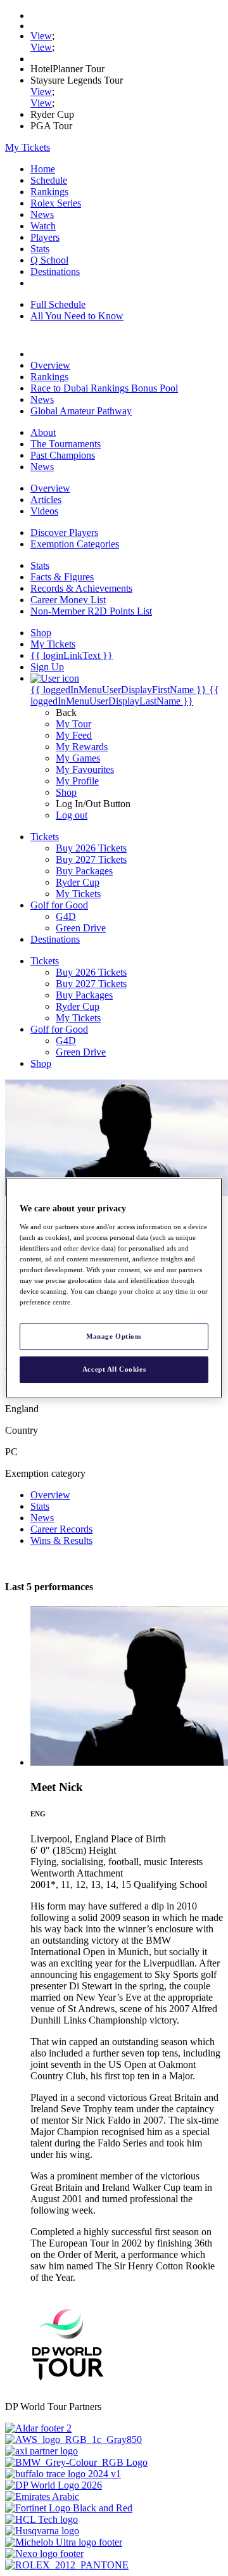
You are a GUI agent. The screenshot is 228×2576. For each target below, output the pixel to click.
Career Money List (68, 600)
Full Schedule (58, 304)
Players (45, 237)
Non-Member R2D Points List (91, 611)
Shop (66, 792)
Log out (72, 815)
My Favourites (85, 769)
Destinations (55, 271)
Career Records (61, 1529)
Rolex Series (56, 203)
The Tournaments (66, 444)
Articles (46, 500)
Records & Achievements (81, 588)
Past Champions (63, 455)
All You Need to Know (77, 316)
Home (43, 169)
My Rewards (82, 747)
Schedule (49, 180)
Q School (49, 260)
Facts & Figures (62, 577)
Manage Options (114, 1336)
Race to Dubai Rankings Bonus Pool (104, 388)
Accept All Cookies (114, 1369)
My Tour (73, 724)
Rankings (49, 192)
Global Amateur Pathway (81, 411)
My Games (78, 758)
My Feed (74, 735)
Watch (43, 226)
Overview (50, 365)
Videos (44, 511)
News (42, 214)
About (43, 432)
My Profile (77, 781)
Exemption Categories (75, 544)
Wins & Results (61, 1540)
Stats (40, 249)
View (41, 36)
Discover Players (64, 532)
